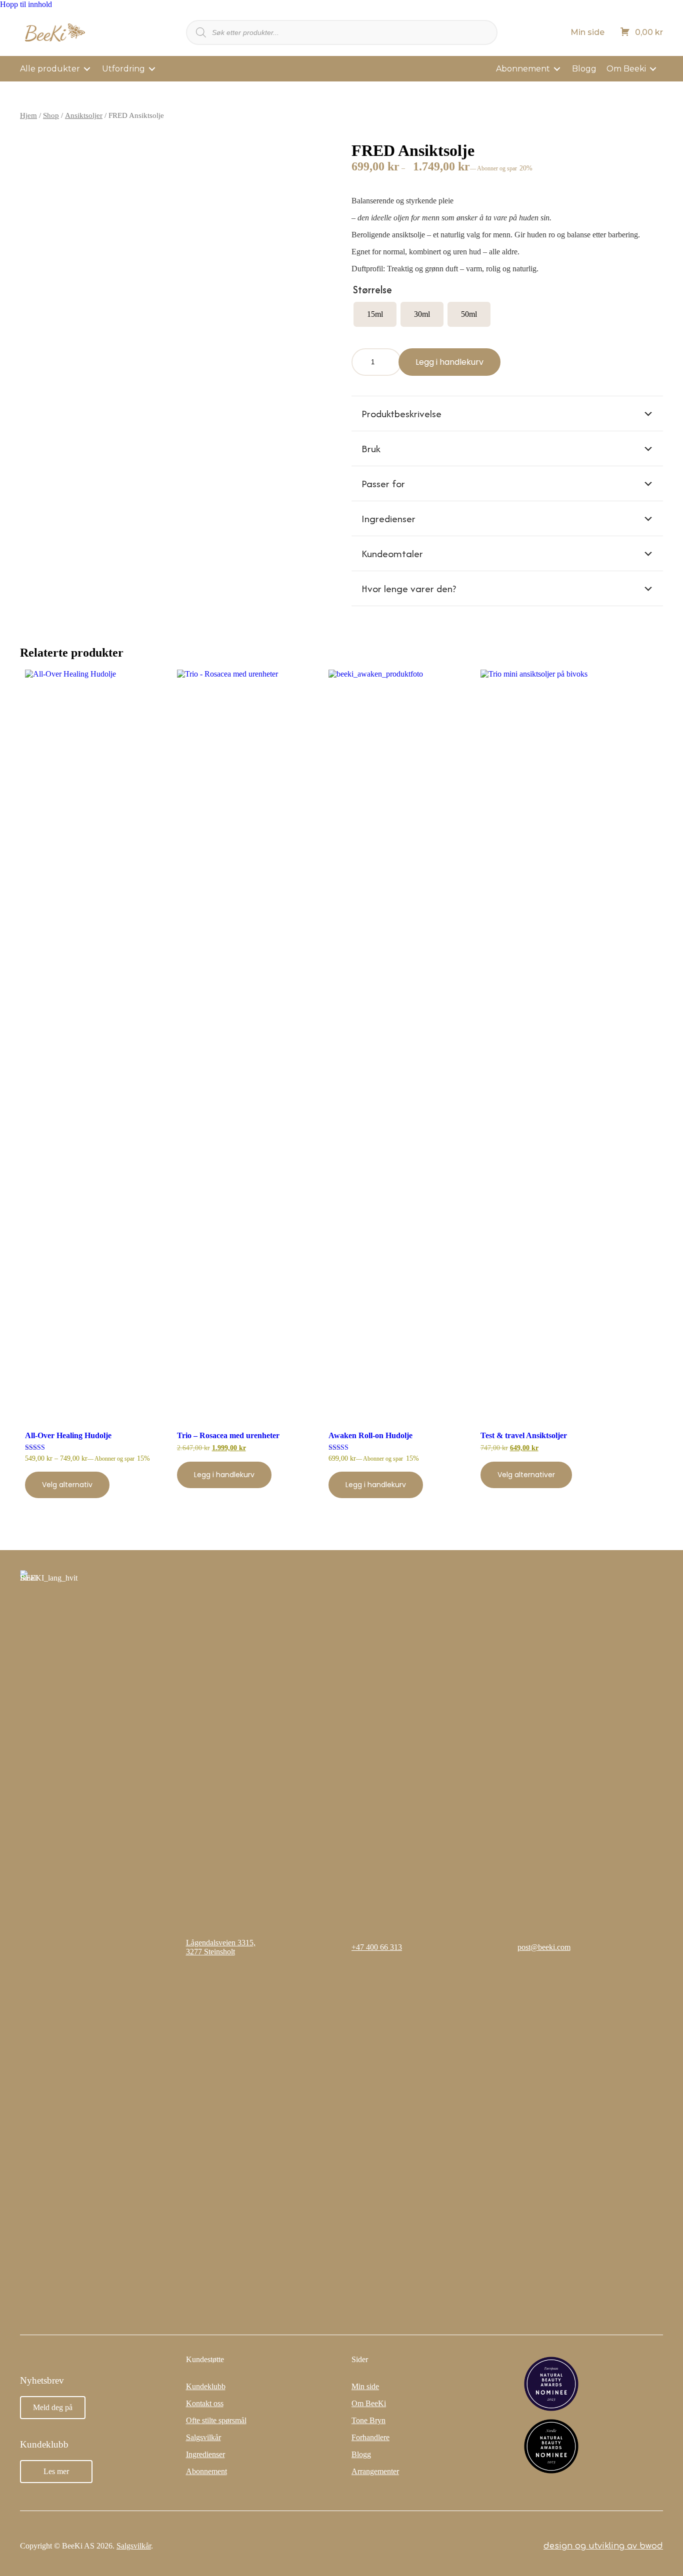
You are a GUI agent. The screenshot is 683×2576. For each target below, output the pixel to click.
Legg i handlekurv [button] (224, 1475)
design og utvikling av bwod (603, 2546)
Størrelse (372, 290)
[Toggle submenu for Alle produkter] (87, 69)
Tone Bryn (368, 2420)
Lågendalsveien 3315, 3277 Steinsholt (221, 1947)
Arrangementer (375, 2471)
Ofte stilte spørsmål (216, 2420)
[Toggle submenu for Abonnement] (557, 69)
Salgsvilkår (203, 2437)
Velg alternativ (67, 1485)
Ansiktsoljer (84, 115)
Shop (51, 115)
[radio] (375, 314)
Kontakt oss (205, 2403)
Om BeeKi (369, 2403)
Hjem (28, 115)
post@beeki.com (544, 1947)
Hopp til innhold (26, 4)
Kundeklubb (206, 2386)
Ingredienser (205, 2454)
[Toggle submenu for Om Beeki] (653, 69)
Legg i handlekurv (449, 362)
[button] (507, 414)
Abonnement (206, 2471)
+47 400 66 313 (377, 1947)
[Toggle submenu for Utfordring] (152, 69)
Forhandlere (370, 2437)
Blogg (361, 2454)
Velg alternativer (526, 1475)
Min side (587, 32)
